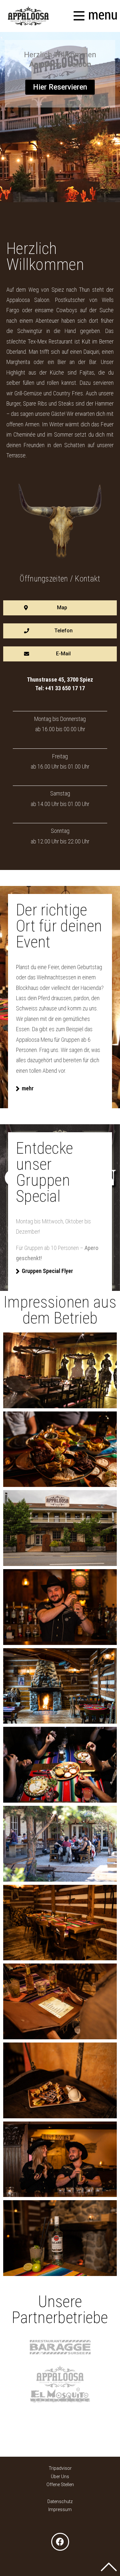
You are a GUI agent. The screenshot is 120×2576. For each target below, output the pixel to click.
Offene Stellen (60, 2485)
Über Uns (60, 2477)
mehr (28, 1088)
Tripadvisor (60, 2468)
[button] (60, 87)
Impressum (60, 2509)
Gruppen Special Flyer (47, 1271)
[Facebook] (60, 2542)
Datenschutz (60, 2501)
